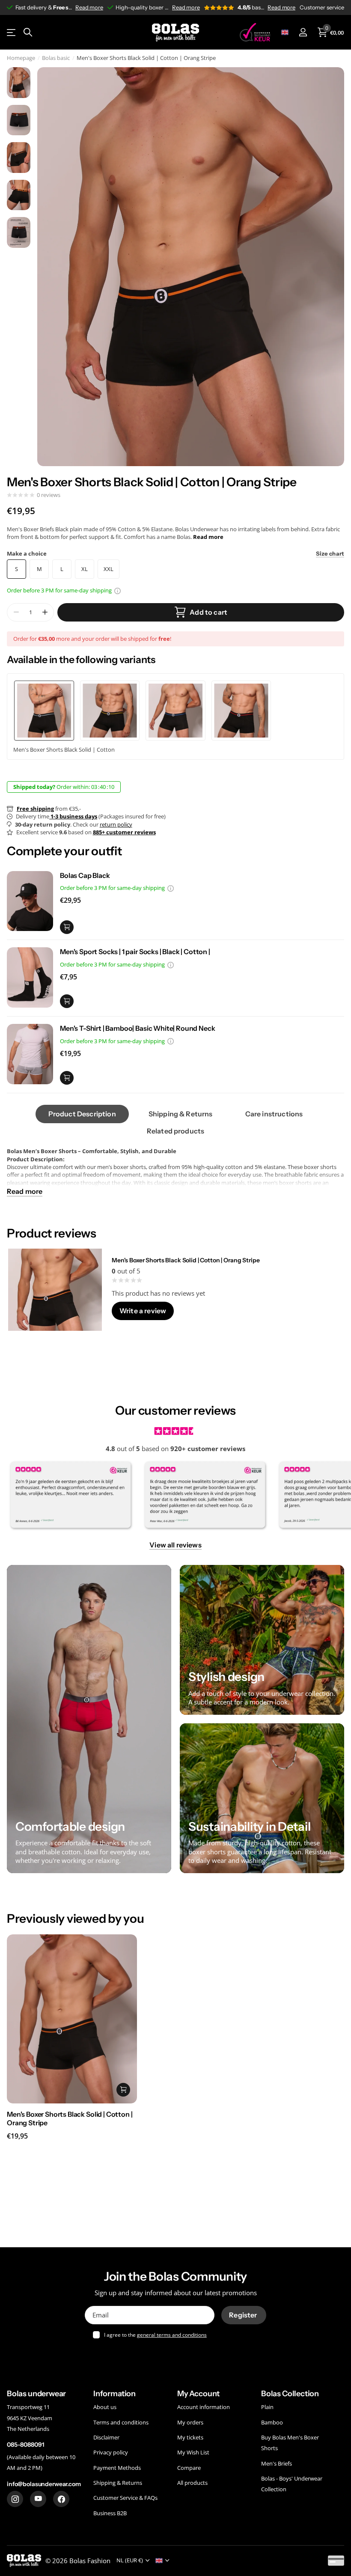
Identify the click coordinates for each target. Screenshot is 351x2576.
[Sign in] (303, 32)
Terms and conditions (121, 2422)
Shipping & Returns (118, 2483)
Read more (89, 7)
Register (244, 2315)
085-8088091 (25, 2445)
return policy (116, 824)
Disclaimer (106, 2437)
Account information (204, 2407)
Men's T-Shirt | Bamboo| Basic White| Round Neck (137, 1028)
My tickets (190, 2437)
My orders (190, 2422)
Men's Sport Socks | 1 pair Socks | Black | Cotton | (135, 952)
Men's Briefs (277, 2463)
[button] (45, 612)
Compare (189, 2468)
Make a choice (175, 553)
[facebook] (61, 2499)
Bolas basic (56, 58)
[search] (28, 32)
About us (105, 2407)
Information (115, 2394)
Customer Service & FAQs (125, 2498)
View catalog (12, 32)
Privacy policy (111, 2453)
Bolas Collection (290, 2394)
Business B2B (110, 2513)
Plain (267, 2407)
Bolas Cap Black (85, 875)
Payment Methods (117, 2468)
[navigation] (19, 83)
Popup (117, 590)
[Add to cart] (67, 927)
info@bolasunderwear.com (44, 2484)
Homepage (21, 58)
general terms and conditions (172, 2335)
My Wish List (193, 2453)
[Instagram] (15, 2499)
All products (192, 2483)
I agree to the (155, 2335)
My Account (198, 2394)
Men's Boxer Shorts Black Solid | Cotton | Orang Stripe (186, 1260)
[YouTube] (38, 2499)
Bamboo (272, 2422)
